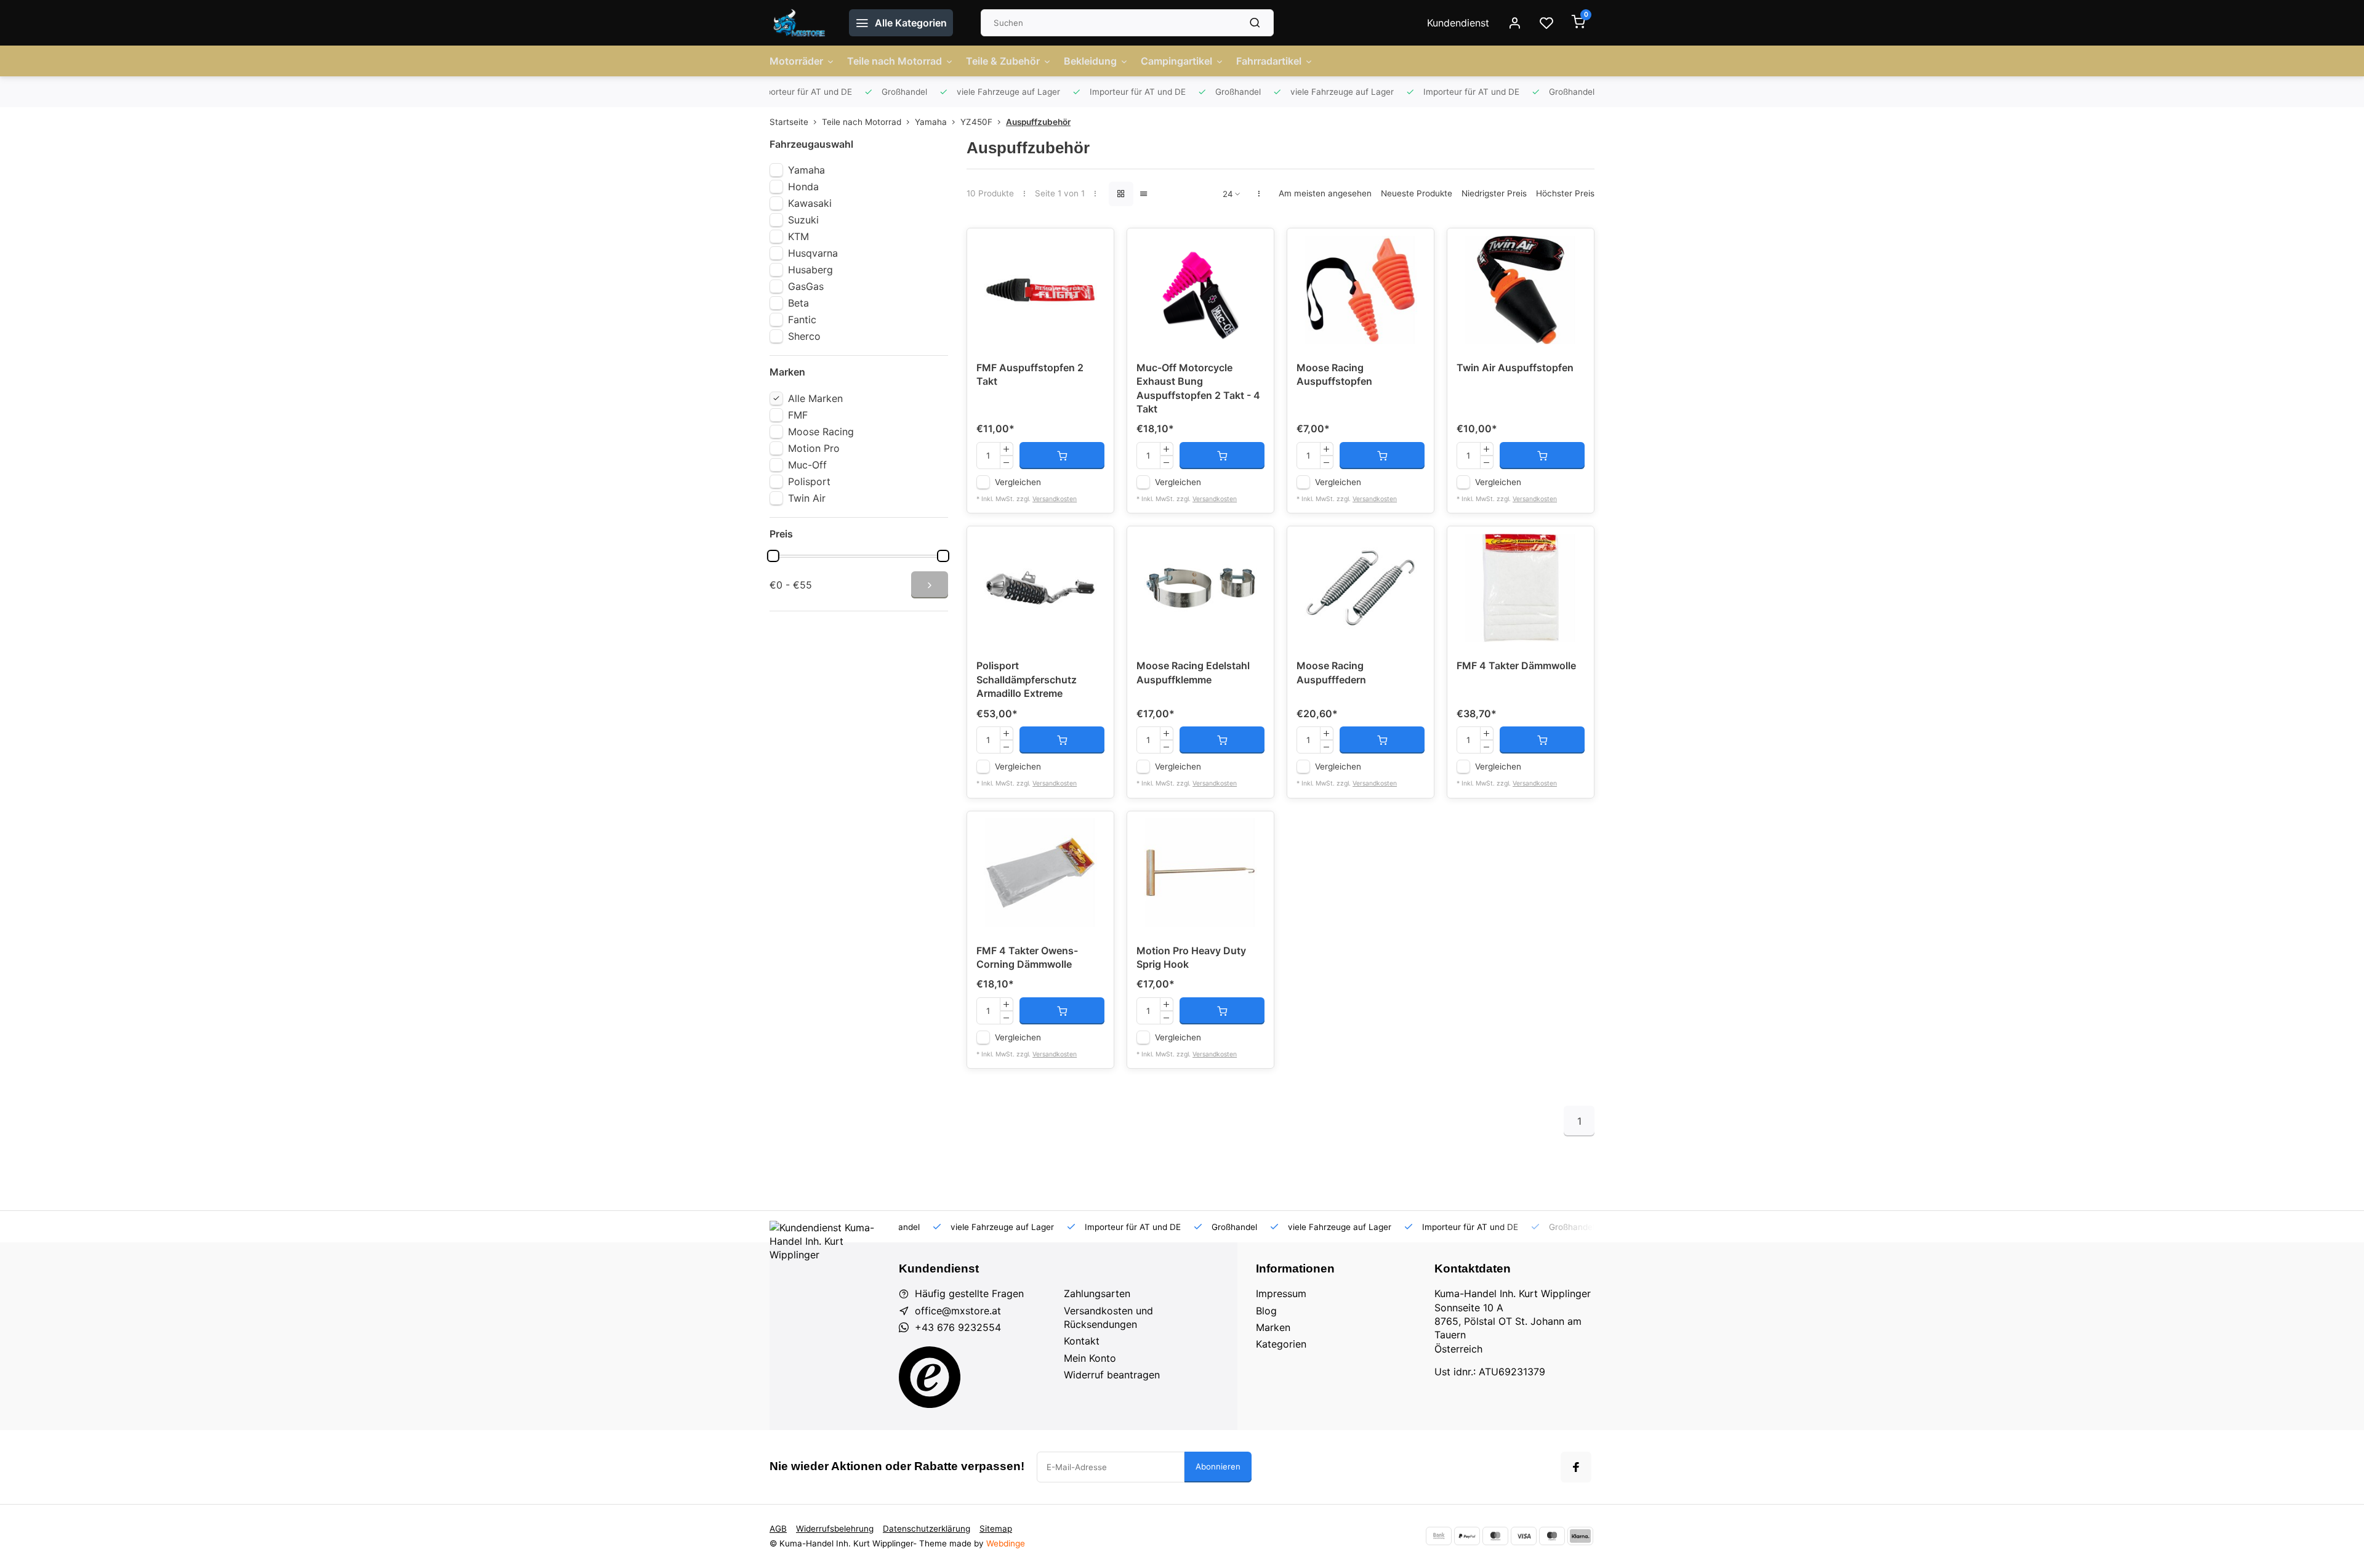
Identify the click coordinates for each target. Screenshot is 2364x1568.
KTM (798, 236)
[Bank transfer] (1439, 1536)
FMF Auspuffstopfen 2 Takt (1030, 374)
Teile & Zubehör (1003, 61)
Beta (798, 303)
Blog (1266, 1311)
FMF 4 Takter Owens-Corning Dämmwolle (1027, 957)
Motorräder (796, 61)
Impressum (1281, 1293)
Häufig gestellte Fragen (969, 1293)
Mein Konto (1090, 1358)
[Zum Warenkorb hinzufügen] (1062, 456)
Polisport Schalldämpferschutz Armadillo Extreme (1027, 679)
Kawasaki (810, 203)
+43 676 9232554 (958, 1327)
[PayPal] (1467, 1536)
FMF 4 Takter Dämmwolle (1516, 665)
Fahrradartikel (1269, 61)
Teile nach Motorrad (895, 61)
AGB (778, 1529)
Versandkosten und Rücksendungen (1108, 1317)
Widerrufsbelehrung (835, 1529)
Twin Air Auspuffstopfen (1515, 368)
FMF (798, 415)
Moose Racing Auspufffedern (1331, 672)
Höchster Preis (1565, 193)
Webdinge (1006, 1543)
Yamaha (931, 122)
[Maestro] (1552, 1536)
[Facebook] (1576, 1467)
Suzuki (803, 220)
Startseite (789, 122)
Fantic (802, 320)
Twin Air (807, 498)
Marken (1273, 1327)
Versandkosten (1055, 499)
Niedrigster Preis (1494, 193)
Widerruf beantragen (1112, 1375)
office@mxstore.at (958, 1311)
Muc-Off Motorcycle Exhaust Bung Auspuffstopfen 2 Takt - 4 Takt (1198, 388)
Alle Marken (815, 398)
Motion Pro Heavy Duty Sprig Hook (1191, 957)
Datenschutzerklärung (927, 1529)
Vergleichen (1018, 482)
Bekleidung (1090, 61)
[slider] (773, 556)
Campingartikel (1176, 61)
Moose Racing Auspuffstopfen (1334, 374)
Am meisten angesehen (1325, 193)
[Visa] (1524, 1536)
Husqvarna (813, 253)
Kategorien (1281, 1344)
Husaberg (810, 270)
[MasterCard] (1495, 1536)
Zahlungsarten (1097, 1293)
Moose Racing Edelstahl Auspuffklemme (1193, 672)
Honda (803, 187)
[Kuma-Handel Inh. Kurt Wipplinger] (800, 23)
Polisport (809, 481)
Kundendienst (1458, 23)
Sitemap (996, 1529)
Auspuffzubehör (1038, 122)
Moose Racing (821, 432)
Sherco (804, 336)
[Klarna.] (1580, 1536)
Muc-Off (807, 465)
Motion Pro (814, 448)
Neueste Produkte (1417, 193)
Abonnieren (1218, 1466)
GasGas (806, 286)
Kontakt (1082, 1341)
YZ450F (976, 122)
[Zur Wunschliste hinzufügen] (1095, 247)
